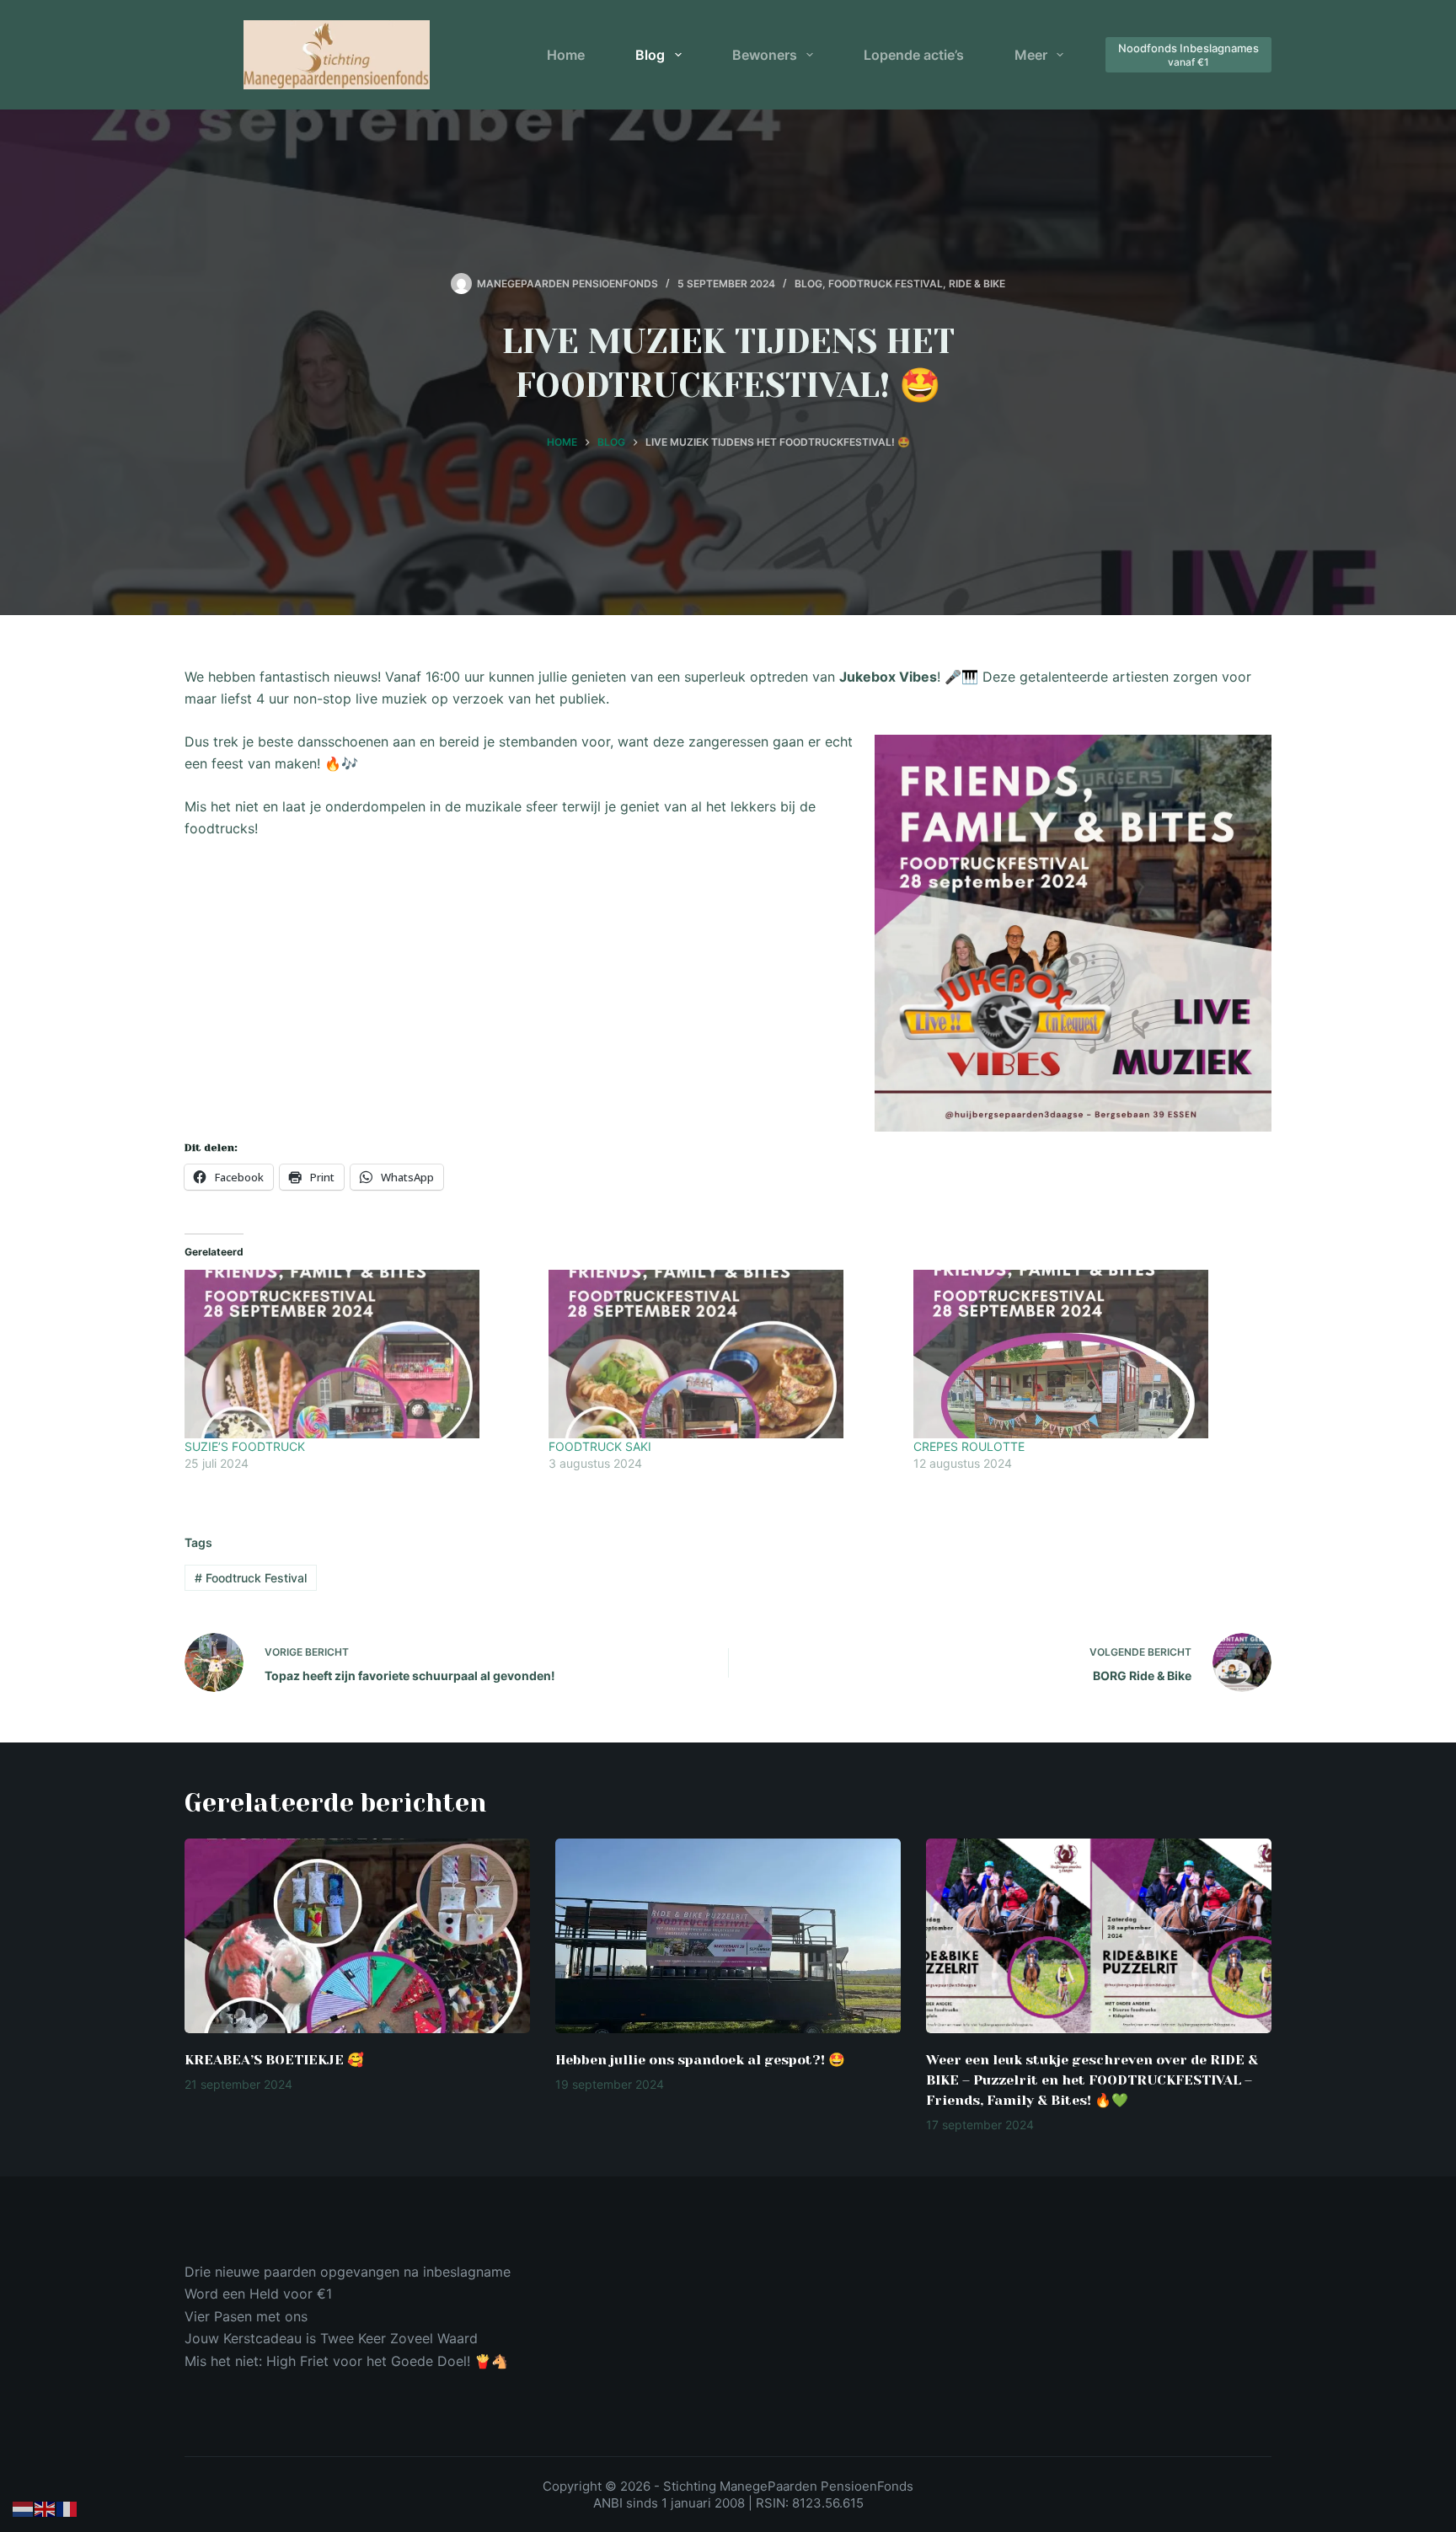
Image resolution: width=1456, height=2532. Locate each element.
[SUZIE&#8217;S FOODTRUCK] (358, 1354)
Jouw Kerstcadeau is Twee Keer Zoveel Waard (331, 2338)
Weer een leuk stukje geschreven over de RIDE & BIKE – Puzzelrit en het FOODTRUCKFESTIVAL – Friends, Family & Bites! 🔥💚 (1092, 2080)
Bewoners (765, 55)
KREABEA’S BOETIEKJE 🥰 (274, 2060)
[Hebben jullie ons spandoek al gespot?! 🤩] (728, 1936)
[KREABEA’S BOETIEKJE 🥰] (357, 1936)
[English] (45, 2508)
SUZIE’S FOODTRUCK (245, 1446)
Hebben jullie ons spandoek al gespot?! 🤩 (700, 2060)
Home (566, 55)
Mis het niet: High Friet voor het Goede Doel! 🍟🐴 (346, 2361)
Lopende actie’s (914, 55)
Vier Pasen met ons (246, 2316)
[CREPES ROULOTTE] (1087, 1354)
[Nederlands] (24, 2508)
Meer (1031, 55)
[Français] (67, 2508)
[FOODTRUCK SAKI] (722, 1354)
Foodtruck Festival (886, 284)
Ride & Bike (977, 284)
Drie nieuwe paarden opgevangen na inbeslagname (348, 2272)
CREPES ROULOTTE (969, 1446)
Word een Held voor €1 (258, 2294)
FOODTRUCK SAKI (600, 1446)
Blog (650, 55)
